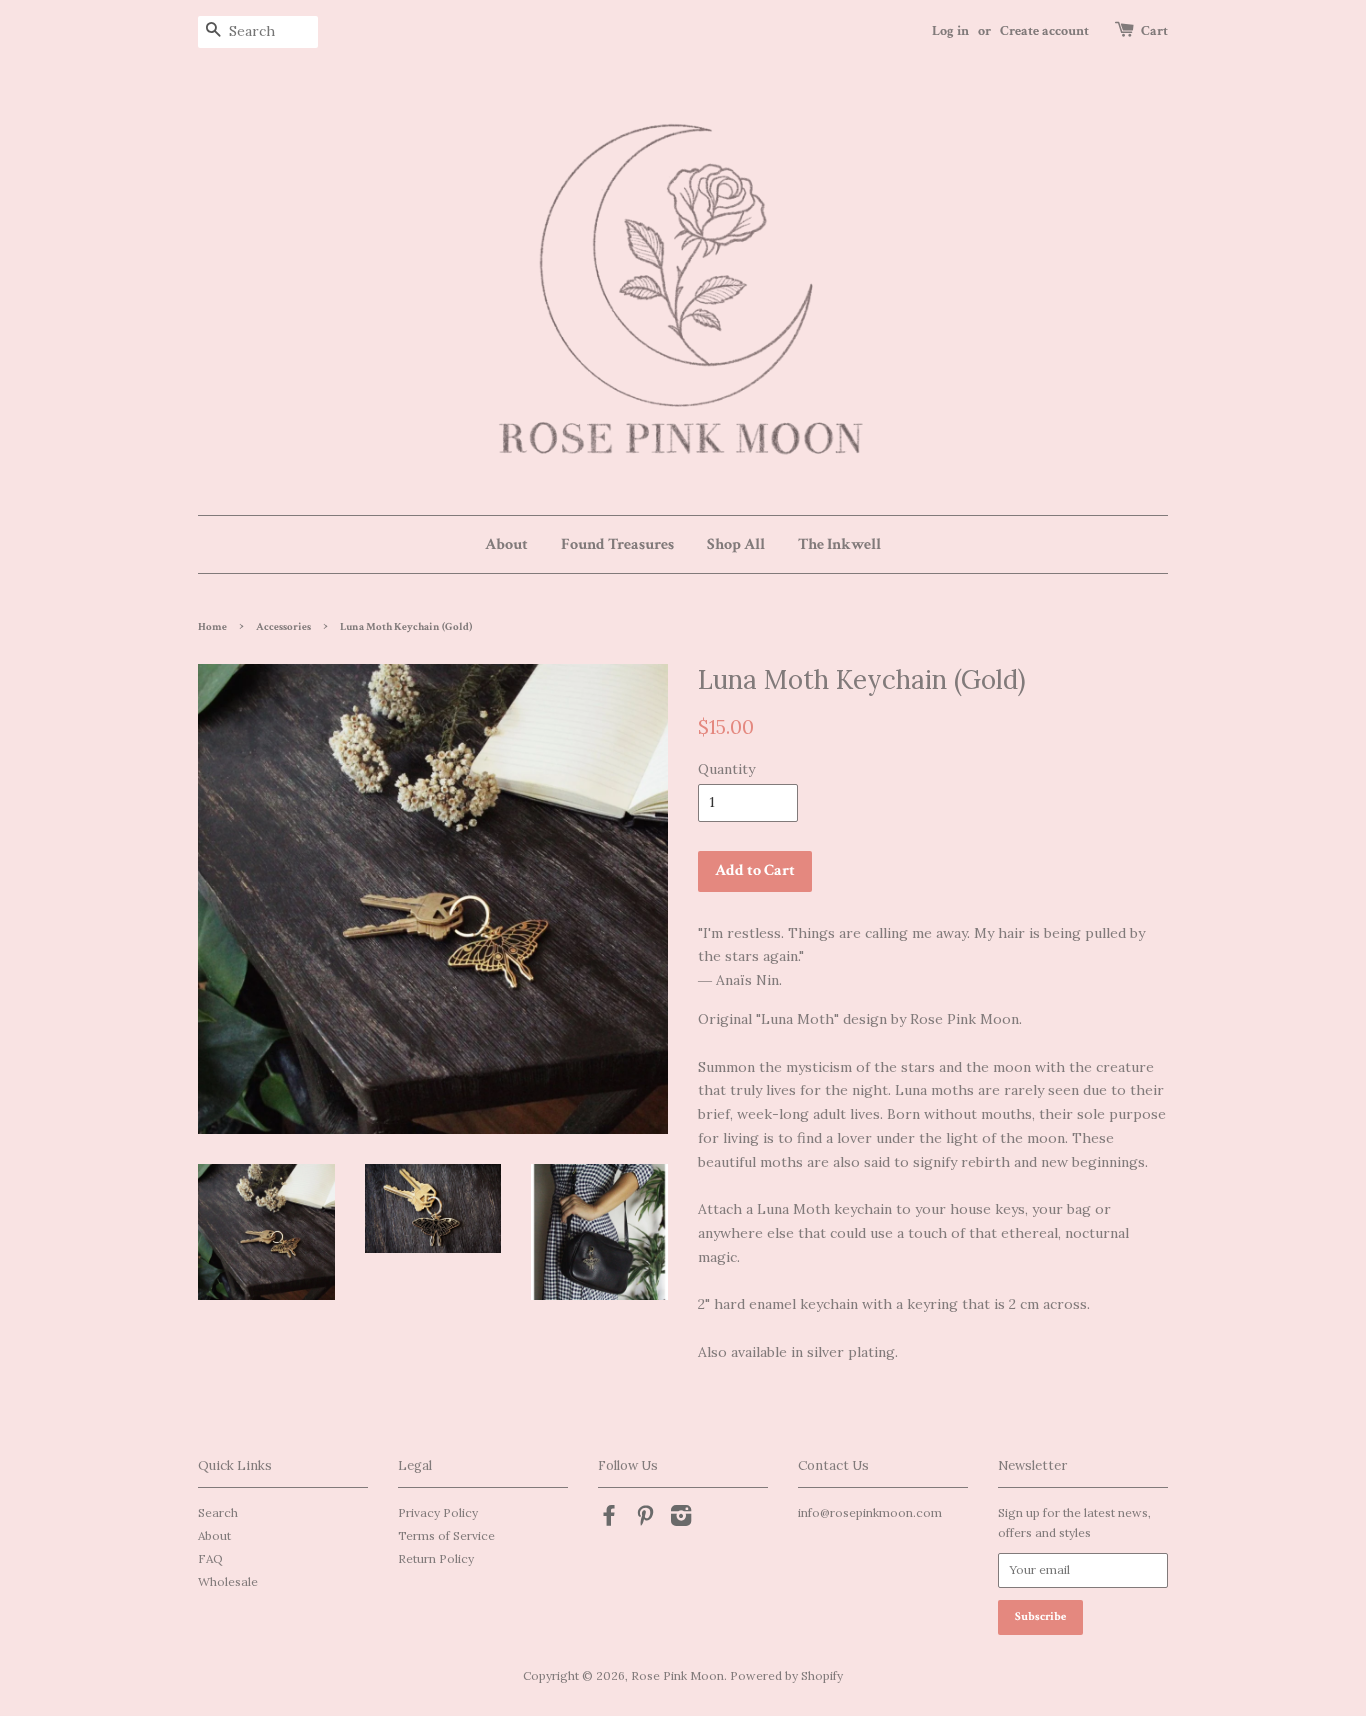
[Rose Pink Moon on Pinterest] (645, 1519)
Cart (1154, 31)
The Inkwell (839, 544)
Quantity (726, 769)
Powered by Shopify (786, 1675)
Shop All (736, 544)
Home (212, 627)
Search (218, 1512)
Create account (1044, 31)
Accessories (283, 627)
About (506, 544)
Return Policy (436, 1558)
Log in (950, 31)
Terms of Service (446, 1535)
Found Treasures (617, 544)
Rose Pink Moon (677, 1675)
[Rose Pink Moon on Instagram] (681, 1519)
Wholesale (228, 1581)
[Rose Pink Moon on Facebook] (609, 1519)
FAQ (210, 1558)
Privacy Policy (438, 1512)
